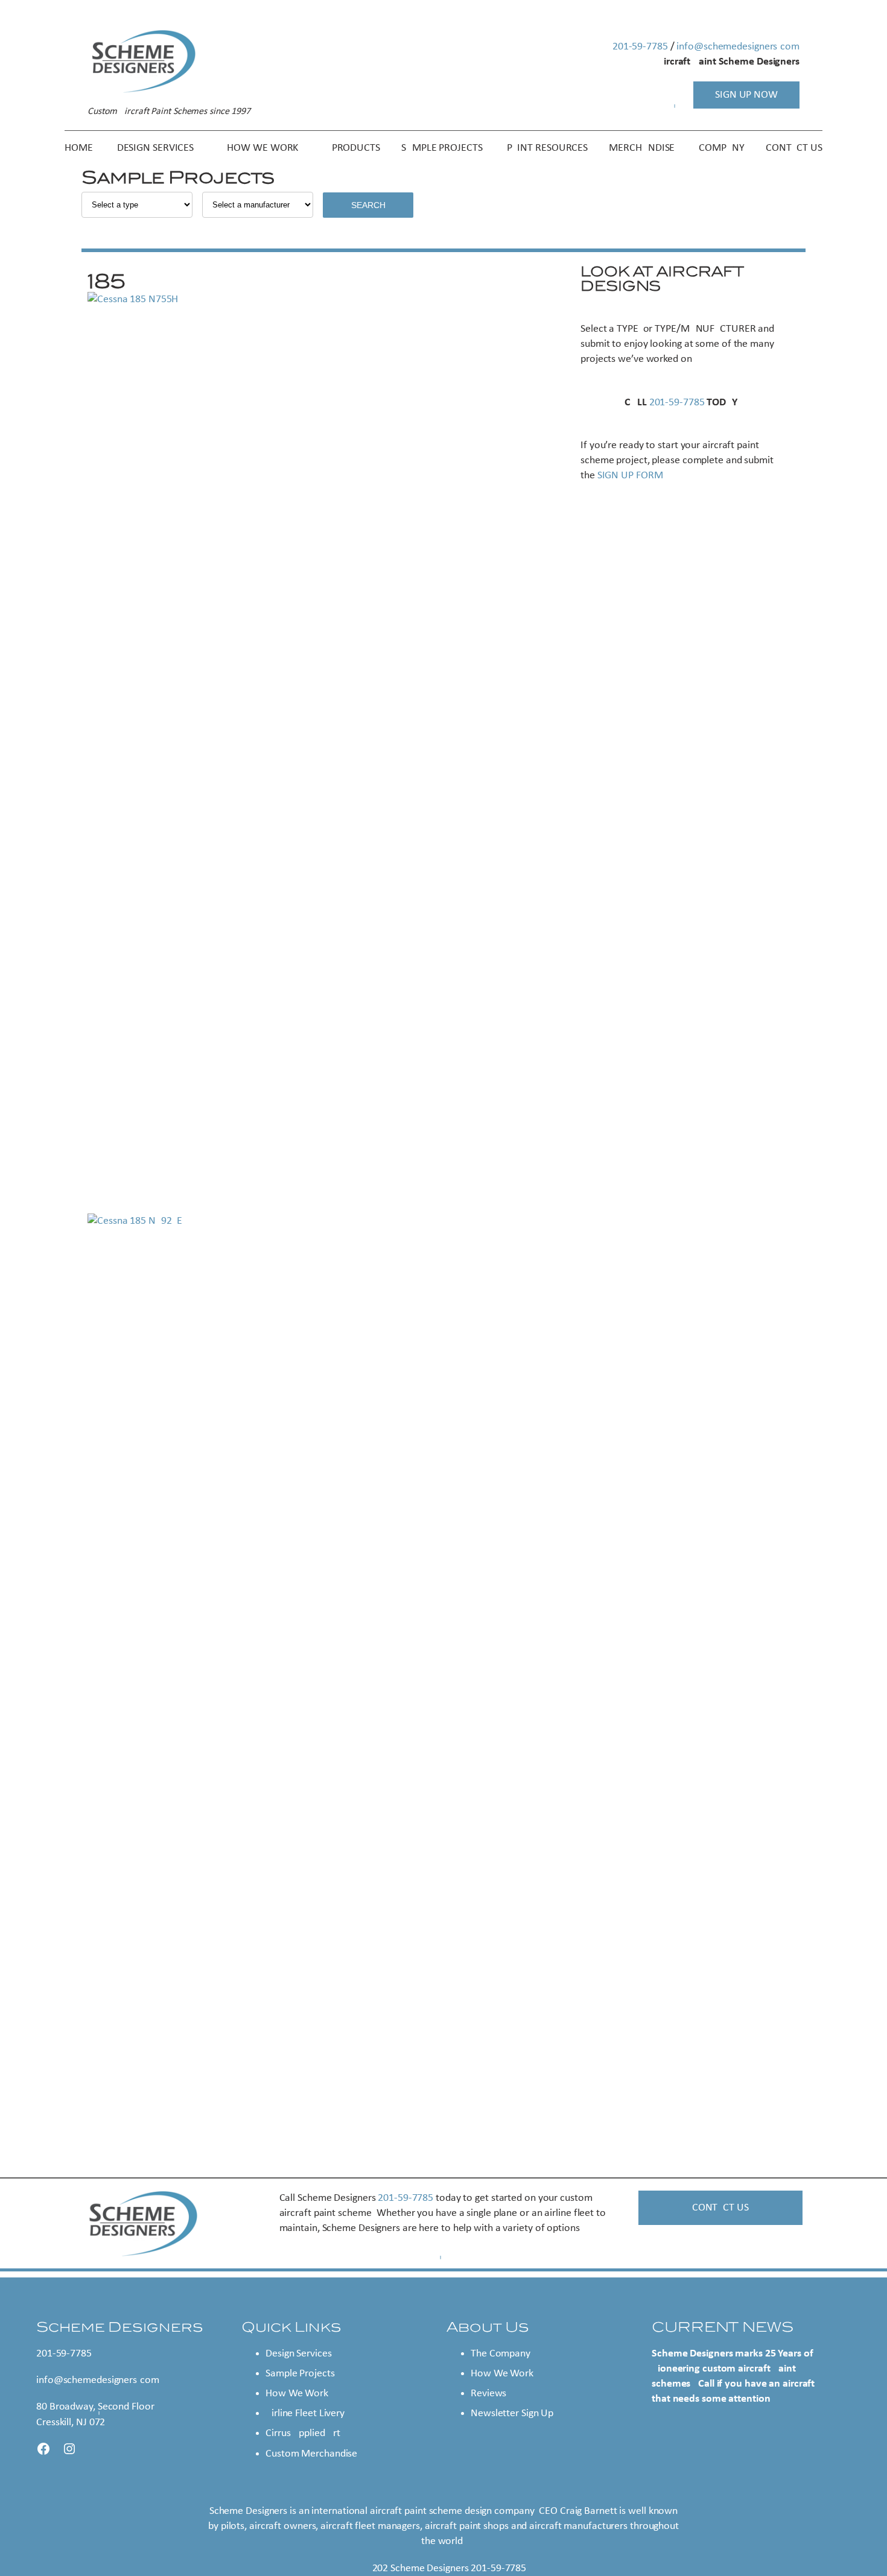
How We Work (297, 2394)
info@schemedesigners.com (738, 47)
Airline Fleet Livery (305, 2413)
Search (368, 205)
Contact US (720, 2208)
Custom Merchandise (311, 2454)
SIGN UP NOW (746, 95)
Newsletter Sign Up (512, 2413)
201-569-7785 (640, 47)
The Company (501, 2354)
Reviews (488, 2394)
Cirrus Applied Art (303, 2433)
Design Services (299, 2354)
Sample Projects (300, 2374)
